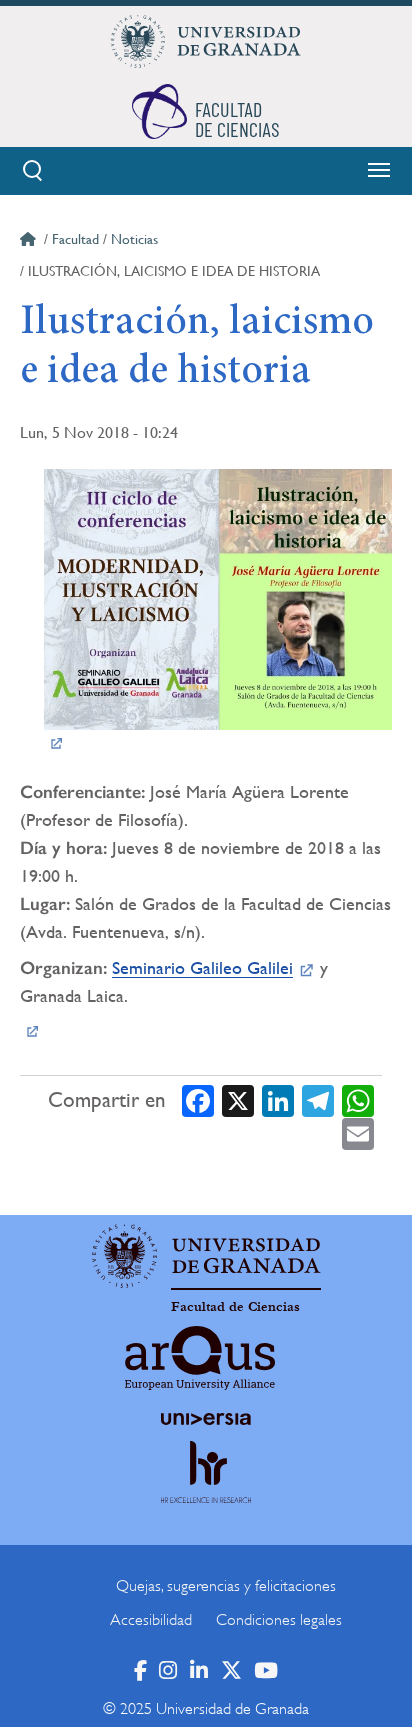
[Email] (358, 1133)
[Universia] (206, 1419)
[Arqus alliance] (200, 1358)
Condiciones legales (279, 1620)
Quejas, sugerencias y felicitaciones (226, 1586)
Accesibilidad (151, 1620)
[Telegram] (318, 1100)
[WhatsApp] (358, 1100)
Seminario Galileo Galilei (202, 967)
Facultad (75, 239)
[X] (238, 1100)
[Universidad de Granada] (206, 41)
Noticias (134, 239)
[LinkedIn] (278, 1100)
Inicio (30, 242)
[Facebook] (198, 1100)
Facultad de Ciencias (235, 1307)
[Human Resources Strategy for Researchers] (206, 1490)
